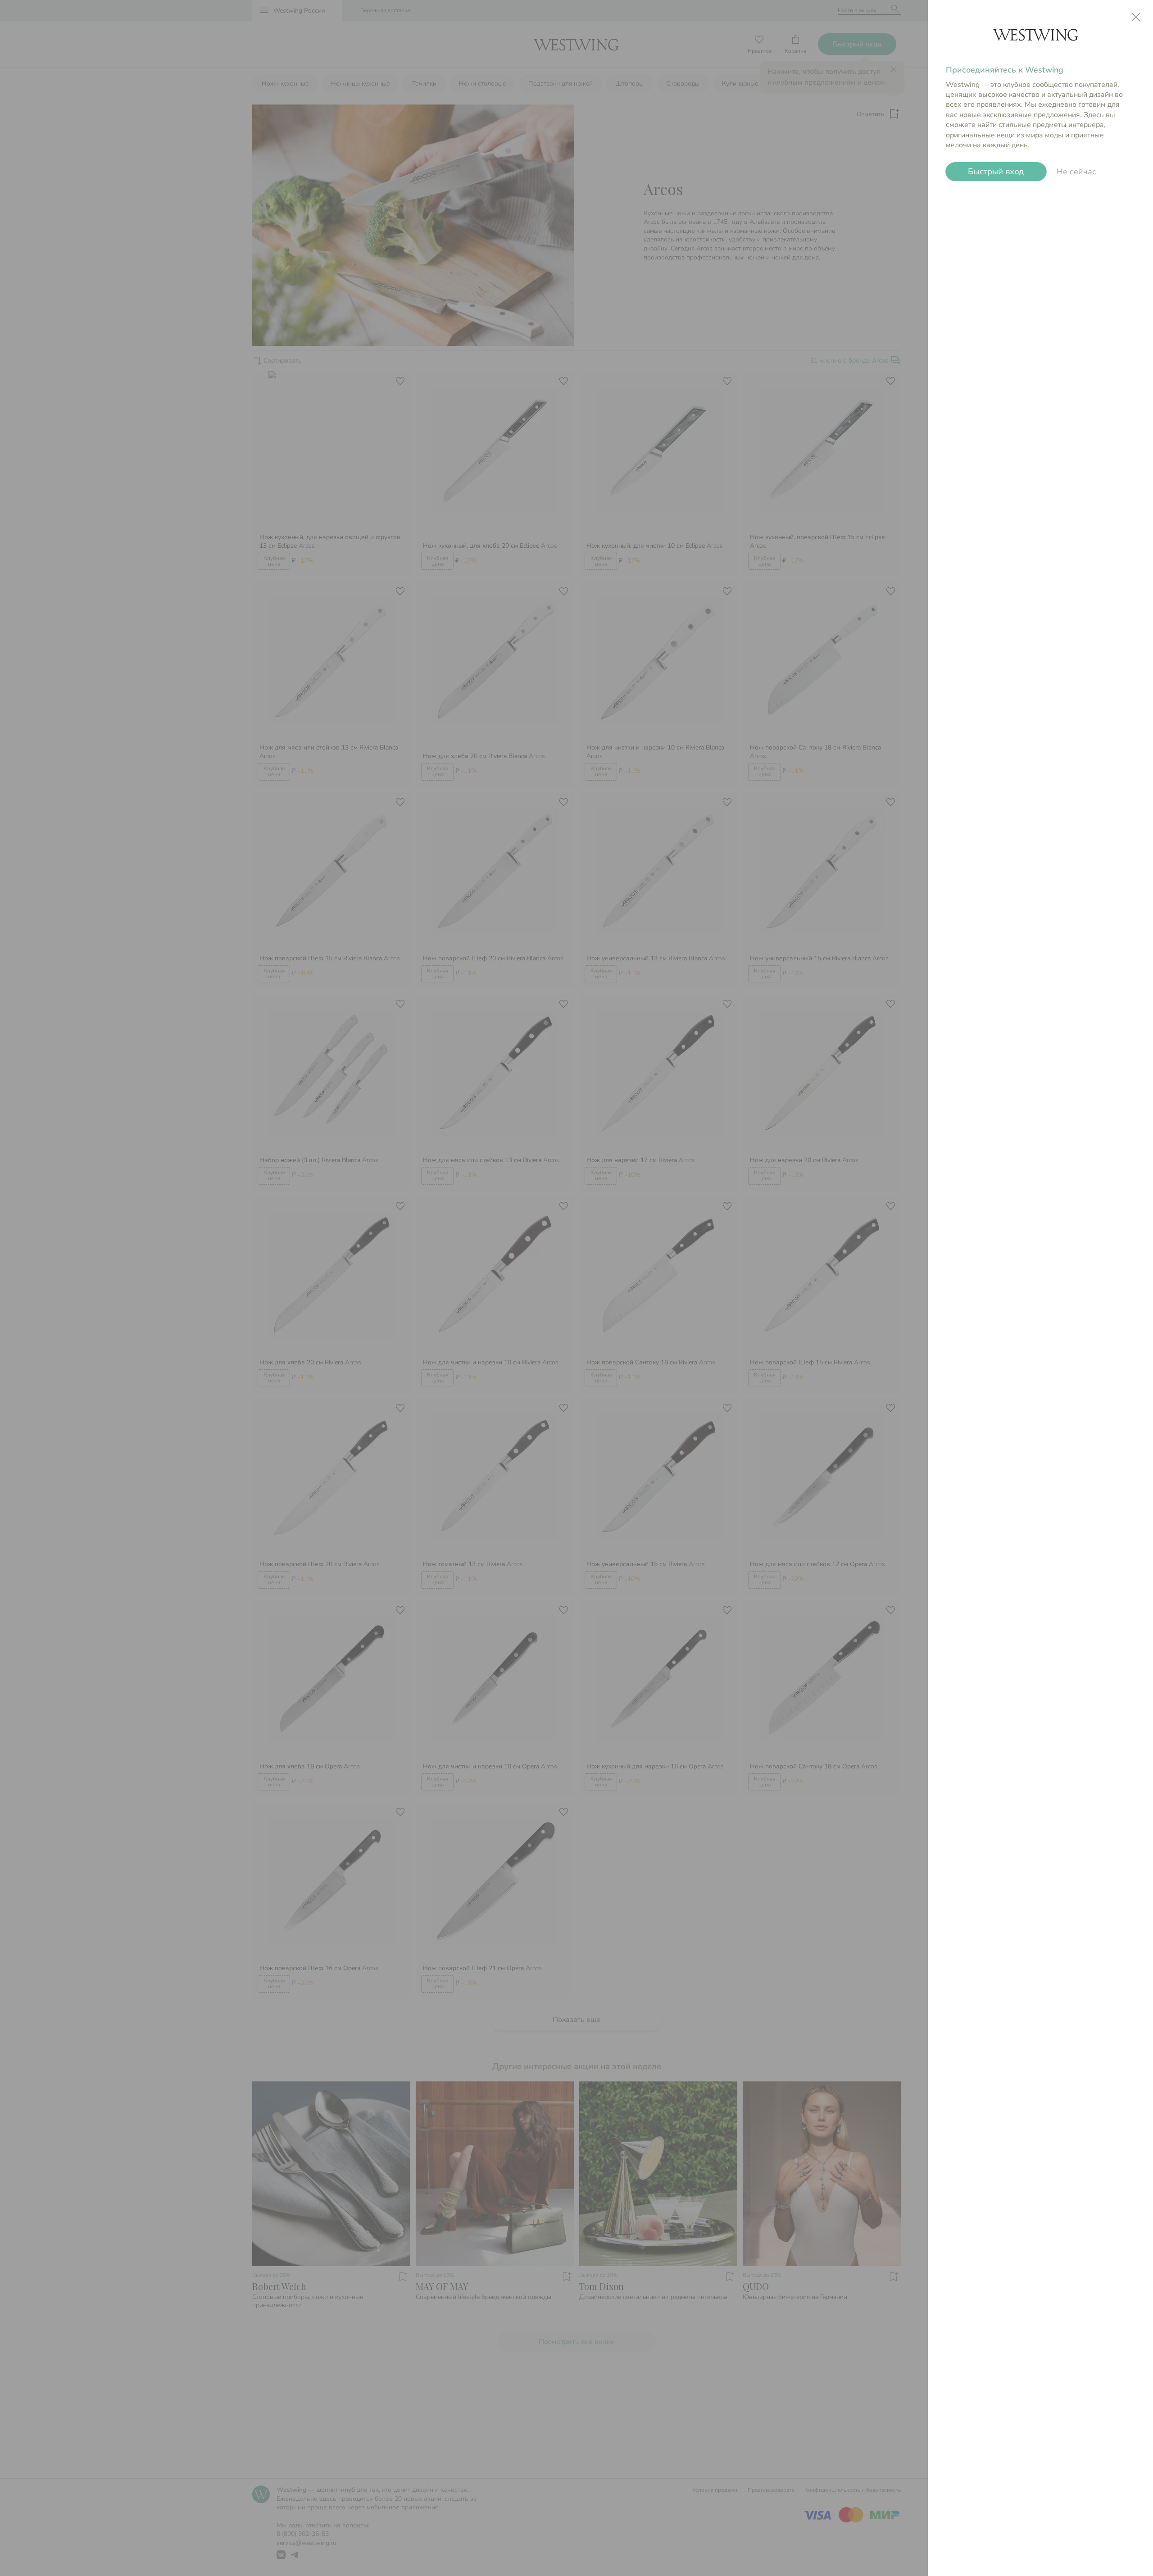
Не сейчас (1076, 172)
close (1136, 17)
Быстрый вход (996, 172)
